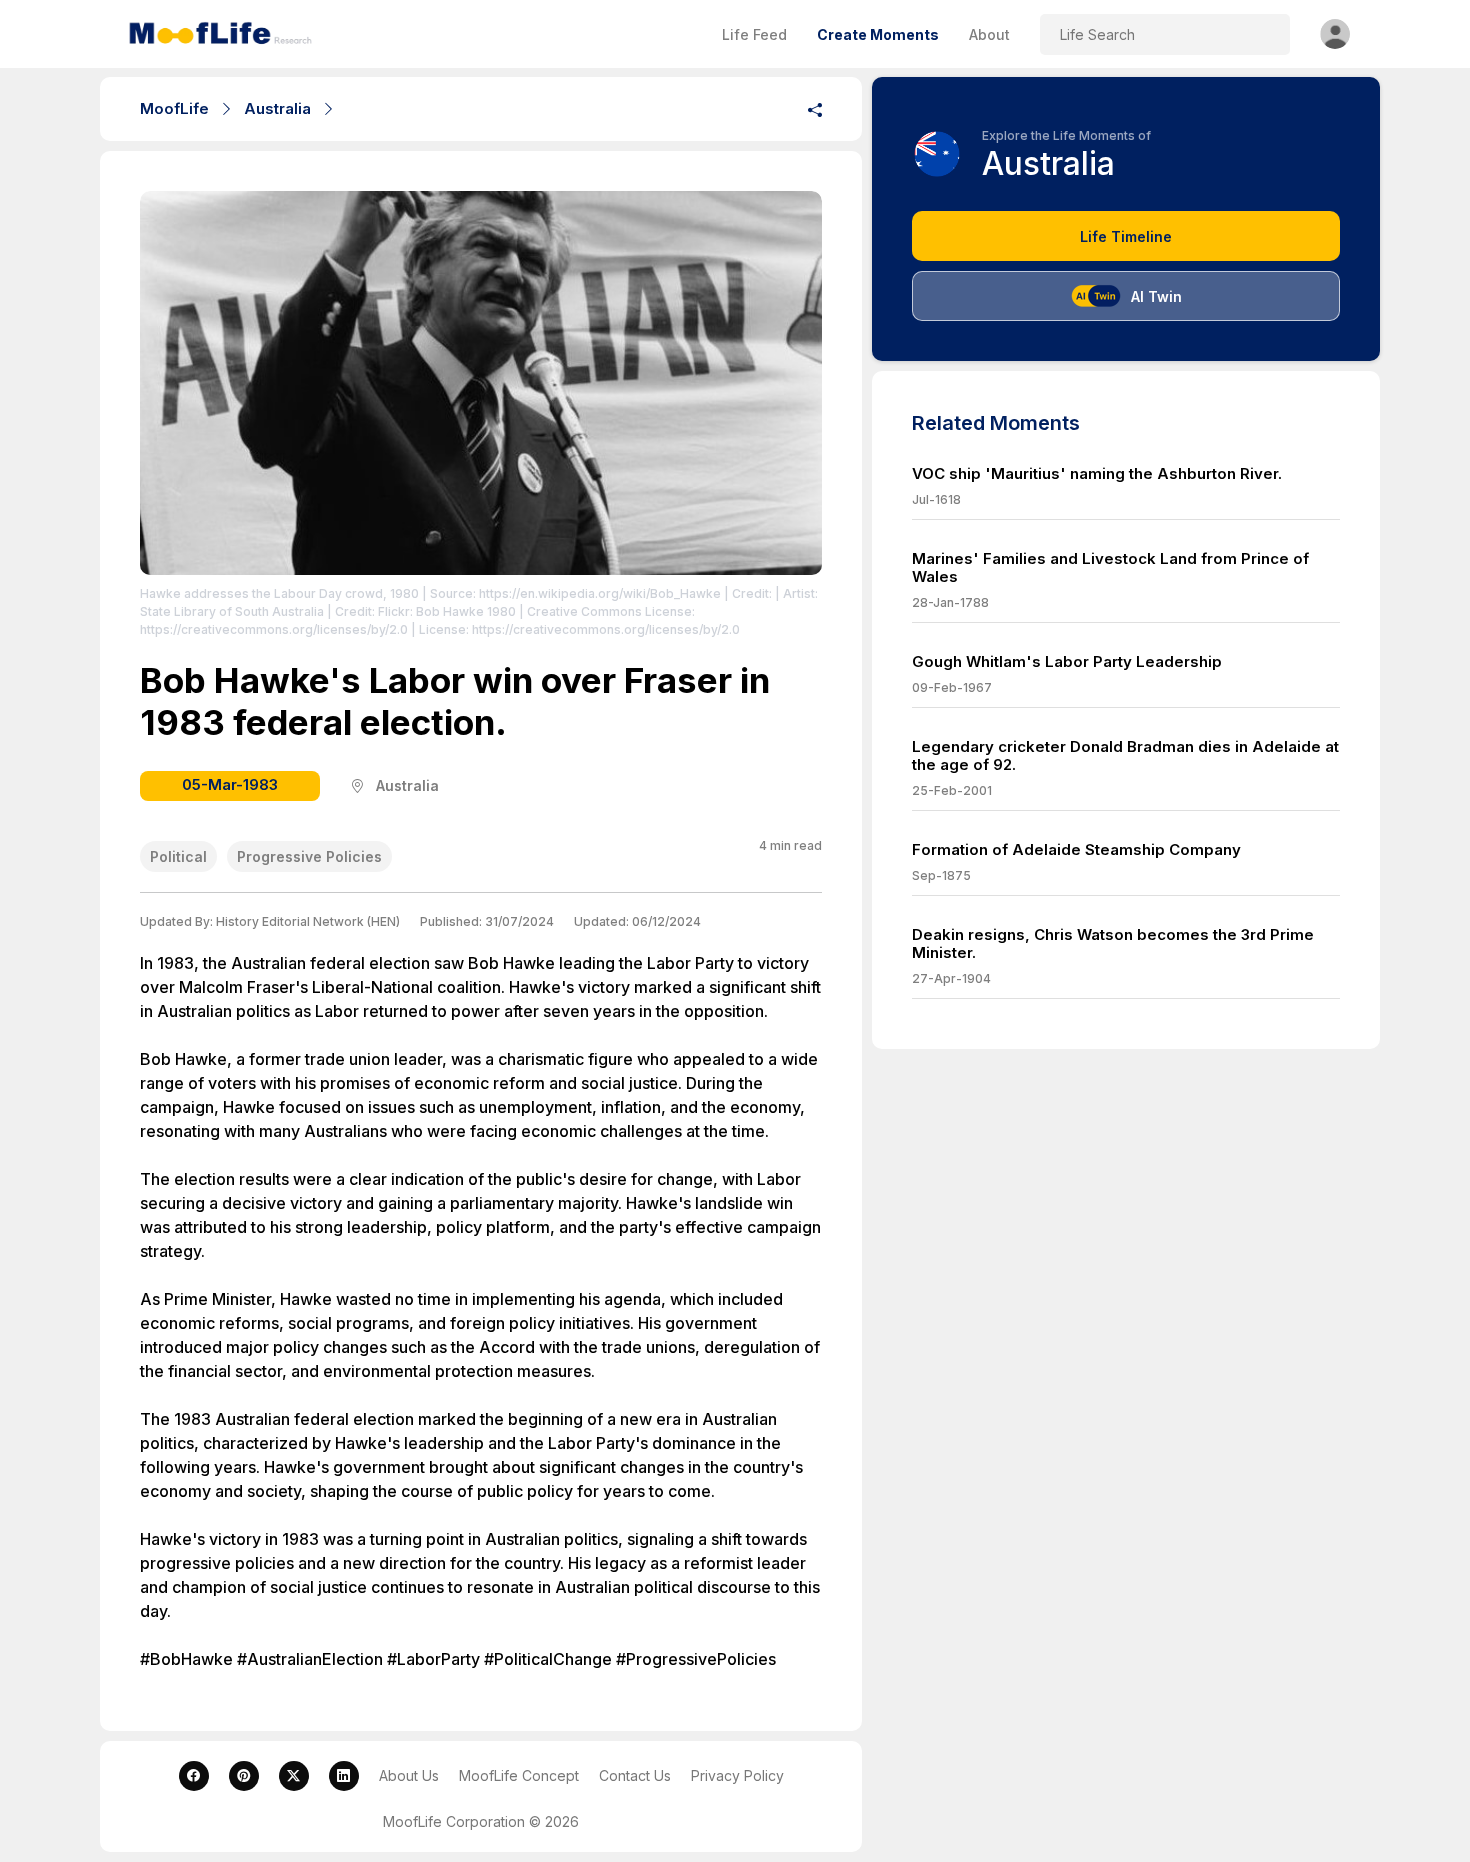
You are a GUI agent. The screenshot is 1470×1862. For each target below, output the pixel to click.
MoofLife (174, 108)
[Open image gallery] (481, 383)
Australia (277, 108)
